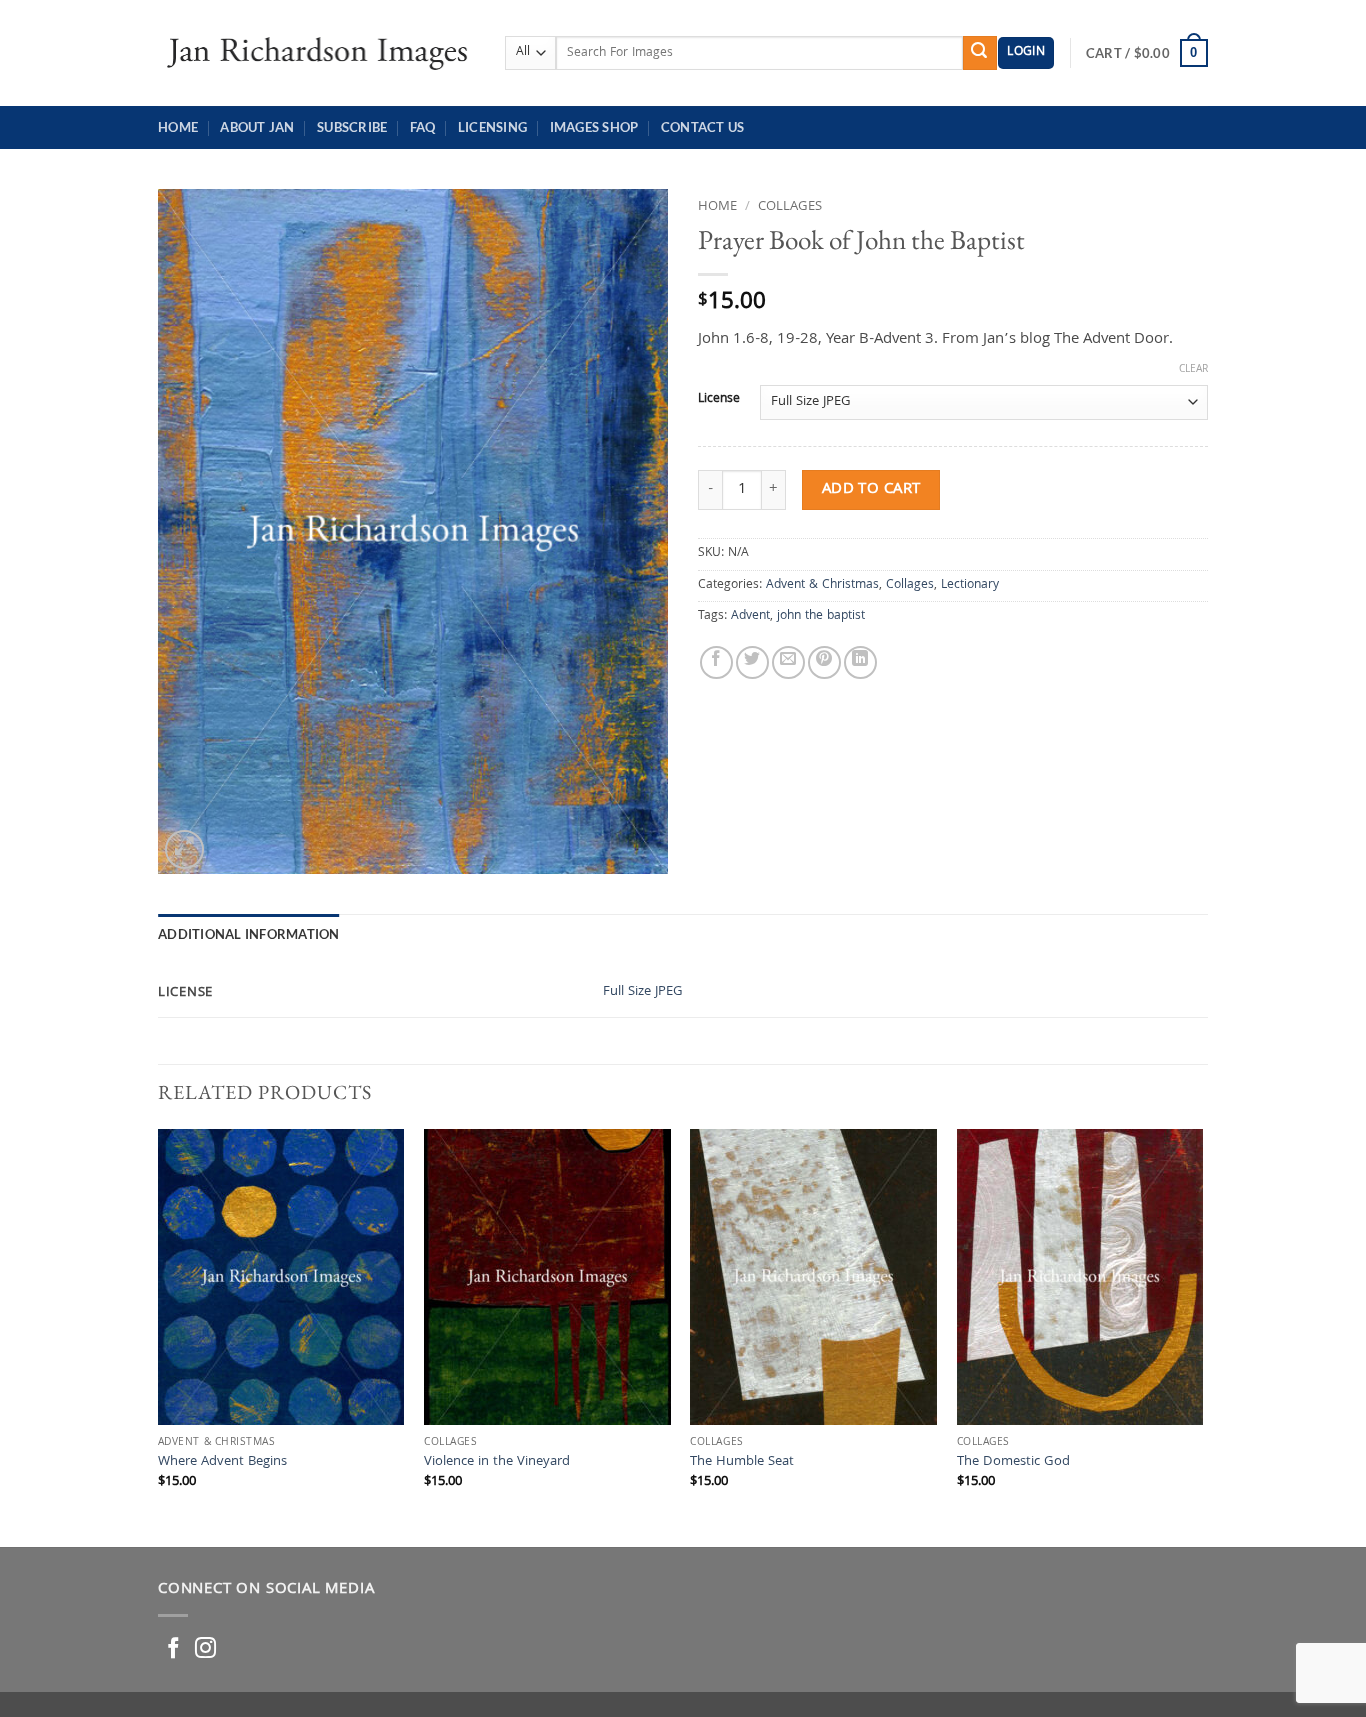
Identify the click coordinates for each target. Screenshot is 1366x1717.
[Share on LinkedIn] (860, 662)
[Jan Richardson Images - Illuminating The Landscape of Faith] (316, 52)
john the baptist (821, 616)
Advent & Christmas (822, 585)
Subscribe (352, 127)
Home (178, 127)
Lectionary (970, 585)
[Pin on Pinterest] (824, 662)
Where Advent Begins (222, 1463)
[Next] (1202, 1335)
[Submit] (980, 53)
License (719, 400)
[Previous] (159, 1335)
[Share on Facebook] (716, 662)
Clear (1193, 370)
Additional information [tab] (249, 934)
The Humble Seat (742, 1463)
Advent (750, 616)
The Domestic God (1013, 1463)
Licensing (492, 127)
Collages (790, 207)
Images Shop (594, 127)
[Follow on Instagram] (205, 1649)
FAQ (423, 127)
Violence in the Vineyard (497, 1463)
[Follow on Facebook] (173, 1649)
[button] (1026, 53)
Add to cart (871, 489)
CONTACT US (703, 127)
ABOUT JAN (257, 127)
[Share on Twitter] (752, 662)
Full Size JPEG (643, 992)
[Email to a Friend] (788, 662)
